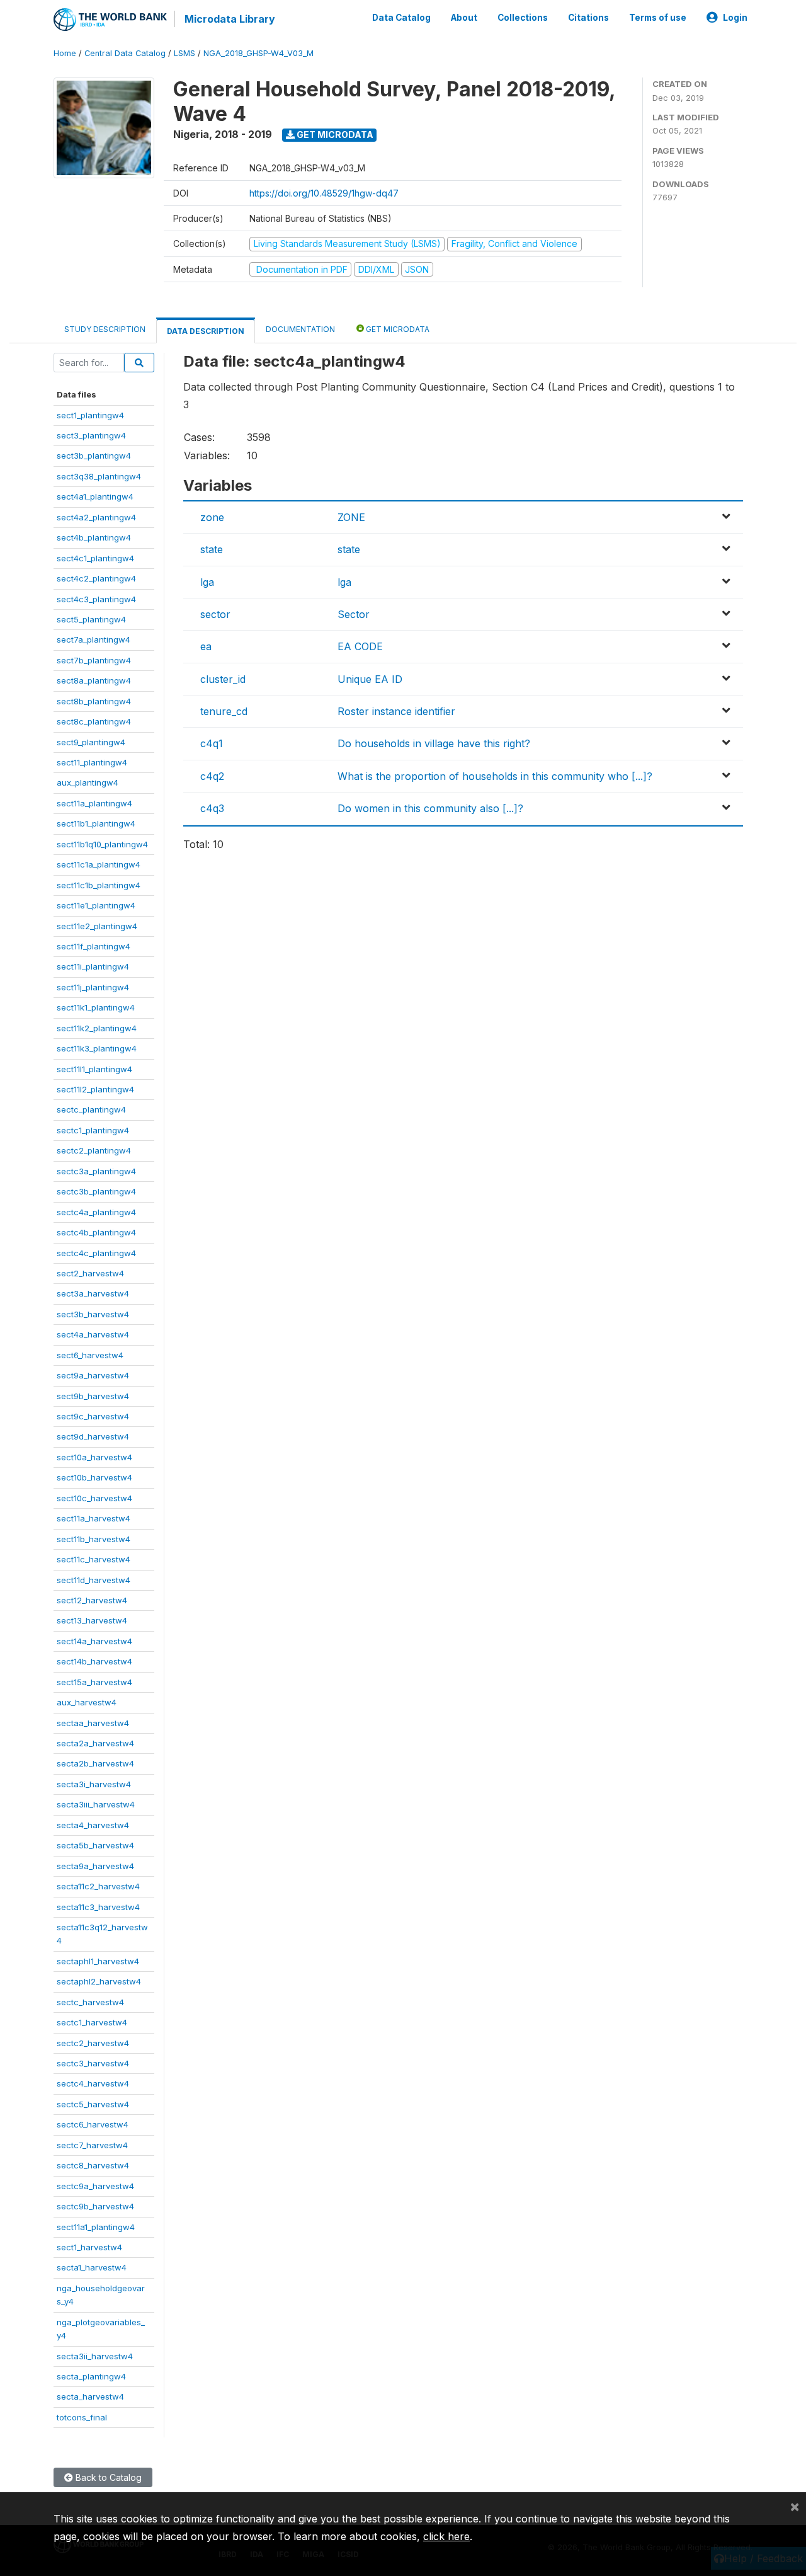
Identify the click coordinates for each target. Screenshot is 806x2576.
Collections (523, 18)
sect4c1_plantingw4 (95, 558)
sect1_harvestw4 (89, 2247)
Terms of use (658, 18)
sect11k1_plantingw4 (96, 1007)
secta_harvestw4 (90, 2396)
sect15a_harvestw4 (94, 1682)
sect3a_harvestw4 (93, 1293)
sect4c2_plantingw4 (96, 578)
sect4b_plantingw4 (94, 537)
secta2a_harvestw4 (95, 1743)
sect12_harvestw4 (92, 1600)
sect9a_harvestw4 (93, 1375)
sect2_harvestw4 (90, 1273)
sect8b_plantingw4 (94, 701)
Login (735, 18)
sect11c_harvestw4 (94, 1559)
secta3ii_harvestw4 (95, 2356)
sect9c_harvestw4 (93, 1416)
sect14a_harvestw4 (94, 1641)
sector (215, 614)
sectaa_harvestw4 (93, 1723)
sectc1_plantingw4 (93, 1130)
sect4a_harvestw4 (93, 1334)
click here (446, 2536)
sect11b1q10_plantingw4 (102, 844)
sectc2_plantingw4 (94, 1150)
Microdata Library (230, 19)
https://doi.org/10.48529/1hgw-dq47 (324, 193)
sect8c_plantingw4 (94, 721)
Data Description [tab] (206, 331)
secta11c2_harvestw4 (98, 1886)
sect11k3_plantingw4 (97, 1048)
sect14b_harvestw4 (94, 1661)
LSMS (184, 53)
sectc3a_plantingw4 (96, 1171)
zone (212, 517)
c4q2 (212, 776)
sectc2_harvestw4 (93, 2043)
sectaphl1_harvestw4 (98, 1961)
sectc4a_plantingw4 (96, 1212)
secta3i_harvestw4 (94, 1784)
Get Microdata (334, 135)
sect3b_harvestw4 (93, 1314)
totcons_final (82, 2417)
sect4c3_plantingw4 (96, 599)
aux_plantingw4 (88, 782)
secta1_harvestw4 (92, 2267)
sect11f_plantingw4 (94, 946)
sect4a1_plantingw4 (95, 496)
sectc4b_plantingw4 (96, 1232)
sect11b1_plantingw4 (96, 823)
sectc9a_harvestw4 (95, 2186)
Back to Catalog (107, 2477)
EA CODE (360, 646)
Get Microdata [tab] (397, 329)
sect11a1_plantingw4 (96, 2227)
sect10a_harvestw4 (94, 1457)
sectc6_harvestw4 (93, 2124)
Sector (354, 614)
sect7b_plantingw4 (94, 660)
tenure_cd (224, 711)
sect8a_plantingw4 (94, 680)
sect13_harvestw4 (92, 1620)
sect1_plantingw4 (90, 415)
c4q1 (212, 743)
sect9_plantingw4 (91, 742)
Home (65, 53)
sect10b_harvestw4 (94, 1477)
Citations (588, 18)
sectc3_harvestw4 (93, 2063)
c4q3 (212, 808)
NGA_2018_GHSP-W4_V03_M (258, 53)
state (212, 549)
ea (206, 646)
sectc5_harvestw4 (93, 2104)
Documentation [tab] (300, 329)
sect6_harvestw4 (90, 1355)
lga (207, 582)
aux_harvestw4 (87, 1702)
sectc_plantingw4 (91, 1109)
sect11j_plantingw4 (93, 987)
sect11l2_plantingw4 (95, 1089)
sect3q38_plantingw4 (99, 476)
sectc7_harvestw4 (92, 2145)
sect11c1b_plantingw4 (99, 885)
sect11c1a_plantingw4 (99, 864)
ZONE (351, 517)
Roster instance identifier (396, 711)
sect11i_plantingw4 (93, 966)
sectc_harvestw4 (90, 2002)
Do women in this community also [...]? (430, 808)
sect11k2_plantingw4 (97, 1028)
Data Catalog (401, 18)
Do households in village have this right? (434, 743)
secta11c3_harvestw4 (98, 1907)
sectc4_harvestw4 (93, 2083)
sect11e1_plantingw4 (96, 905)
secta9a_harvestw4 (95, 1866)
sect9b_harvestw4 (93, 1396)
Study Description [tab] (105, 329)
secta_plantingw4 (91, 2376)
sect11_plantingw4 (92, 762)
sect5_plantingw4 (91, 619)
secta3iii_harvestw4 (96, 1804)
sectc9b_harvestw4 (95, 2206)
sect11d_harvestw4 (94, 1580)
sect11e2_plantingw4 (97, 926)
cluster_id (223, 679)
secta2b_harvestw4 (95, 1763)
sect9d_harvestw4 (93, 1436)
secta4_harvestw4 (93, 1825)
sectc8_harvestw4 (93, 2165)
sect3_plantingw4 (91, 435)
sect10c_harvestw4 (94, 1498)
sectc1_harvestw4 (92, 2022)
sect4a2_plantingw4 (96, 517)
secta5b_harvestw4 (95, 1845)
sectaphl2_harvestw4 (99, 1981)
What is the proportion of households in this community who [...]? (495, 776)
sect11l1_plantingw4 (94, 1069)
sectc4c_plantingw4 (96, 1253)
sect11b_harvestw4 (94, 1539)
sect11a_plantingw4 (94, 803)
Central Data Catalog (125, 53)
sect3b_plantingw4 (94, 455)
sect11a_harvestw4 (94, 1518)
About (464, 18)
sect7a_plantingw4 (94, 639)
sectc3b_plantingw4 (96, 1191)
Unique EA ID (370, 679)
